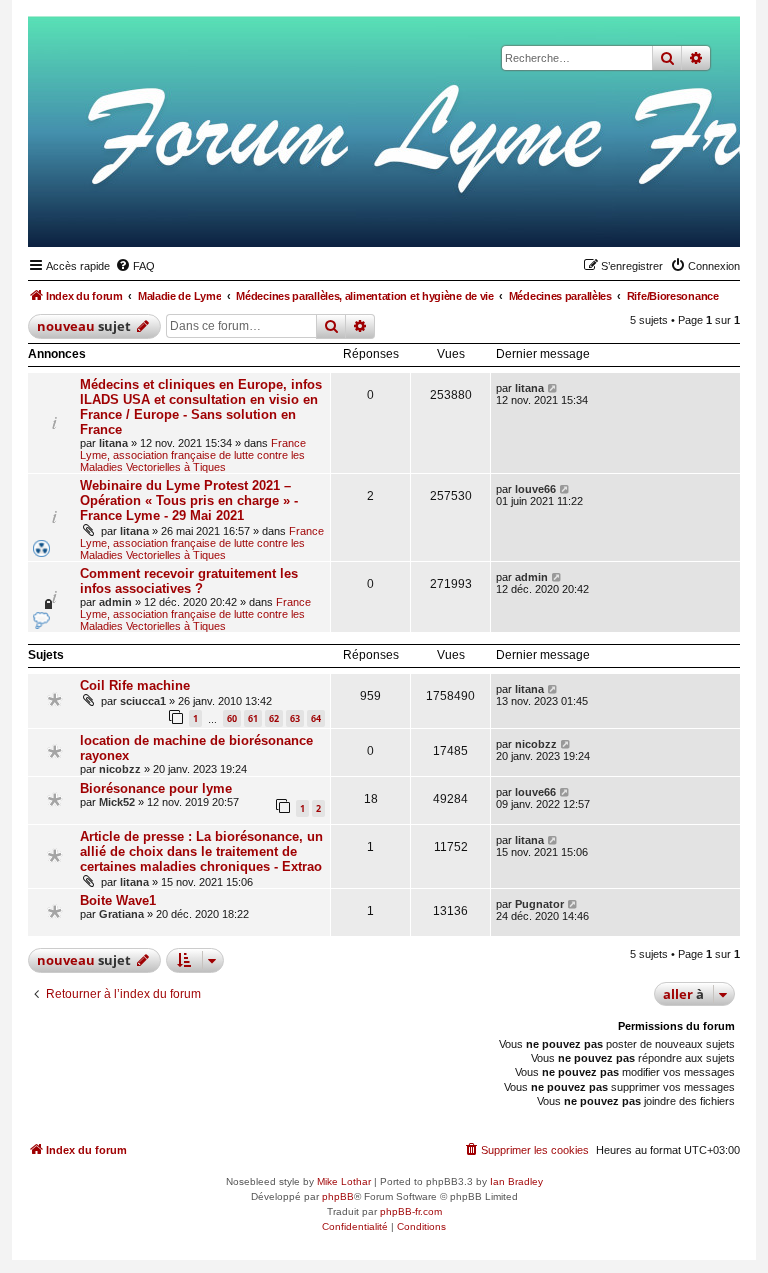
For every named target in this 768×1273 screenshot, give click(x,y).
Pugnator (539, 904)
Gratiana (121, 914)
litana (113, 443)
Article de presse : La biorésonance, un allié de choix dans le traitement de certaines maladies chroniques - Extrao (201, 851)
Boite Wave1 (118, 900)
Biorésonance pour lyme (156, 788)
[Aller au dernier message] (553, 388)
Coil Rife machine (135, 685)
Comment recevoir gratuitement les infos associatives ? (189, 581)
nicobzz (120, 769)
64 (316, 718)
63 (295, 718)
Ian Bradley (516, 1181)
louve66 (535, 489)
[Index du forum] (627, 216)
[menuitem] (135, 266)
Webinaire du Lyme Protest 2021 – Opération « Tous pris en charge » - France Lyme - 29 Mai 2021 (189, 500)
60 (232, 718)
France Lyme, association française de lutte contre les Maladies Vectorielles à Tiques (193, 455)
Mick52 (117, 802)
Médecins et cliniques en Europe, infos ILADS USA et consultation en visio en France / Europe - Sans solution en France (201, 407)
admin (115, 602)
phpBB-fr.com (411, 1211)
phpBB (338, 1196)
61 (253, 718)
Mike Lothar (344, 1181)
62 (274, 718)
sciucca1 (143, 701)
